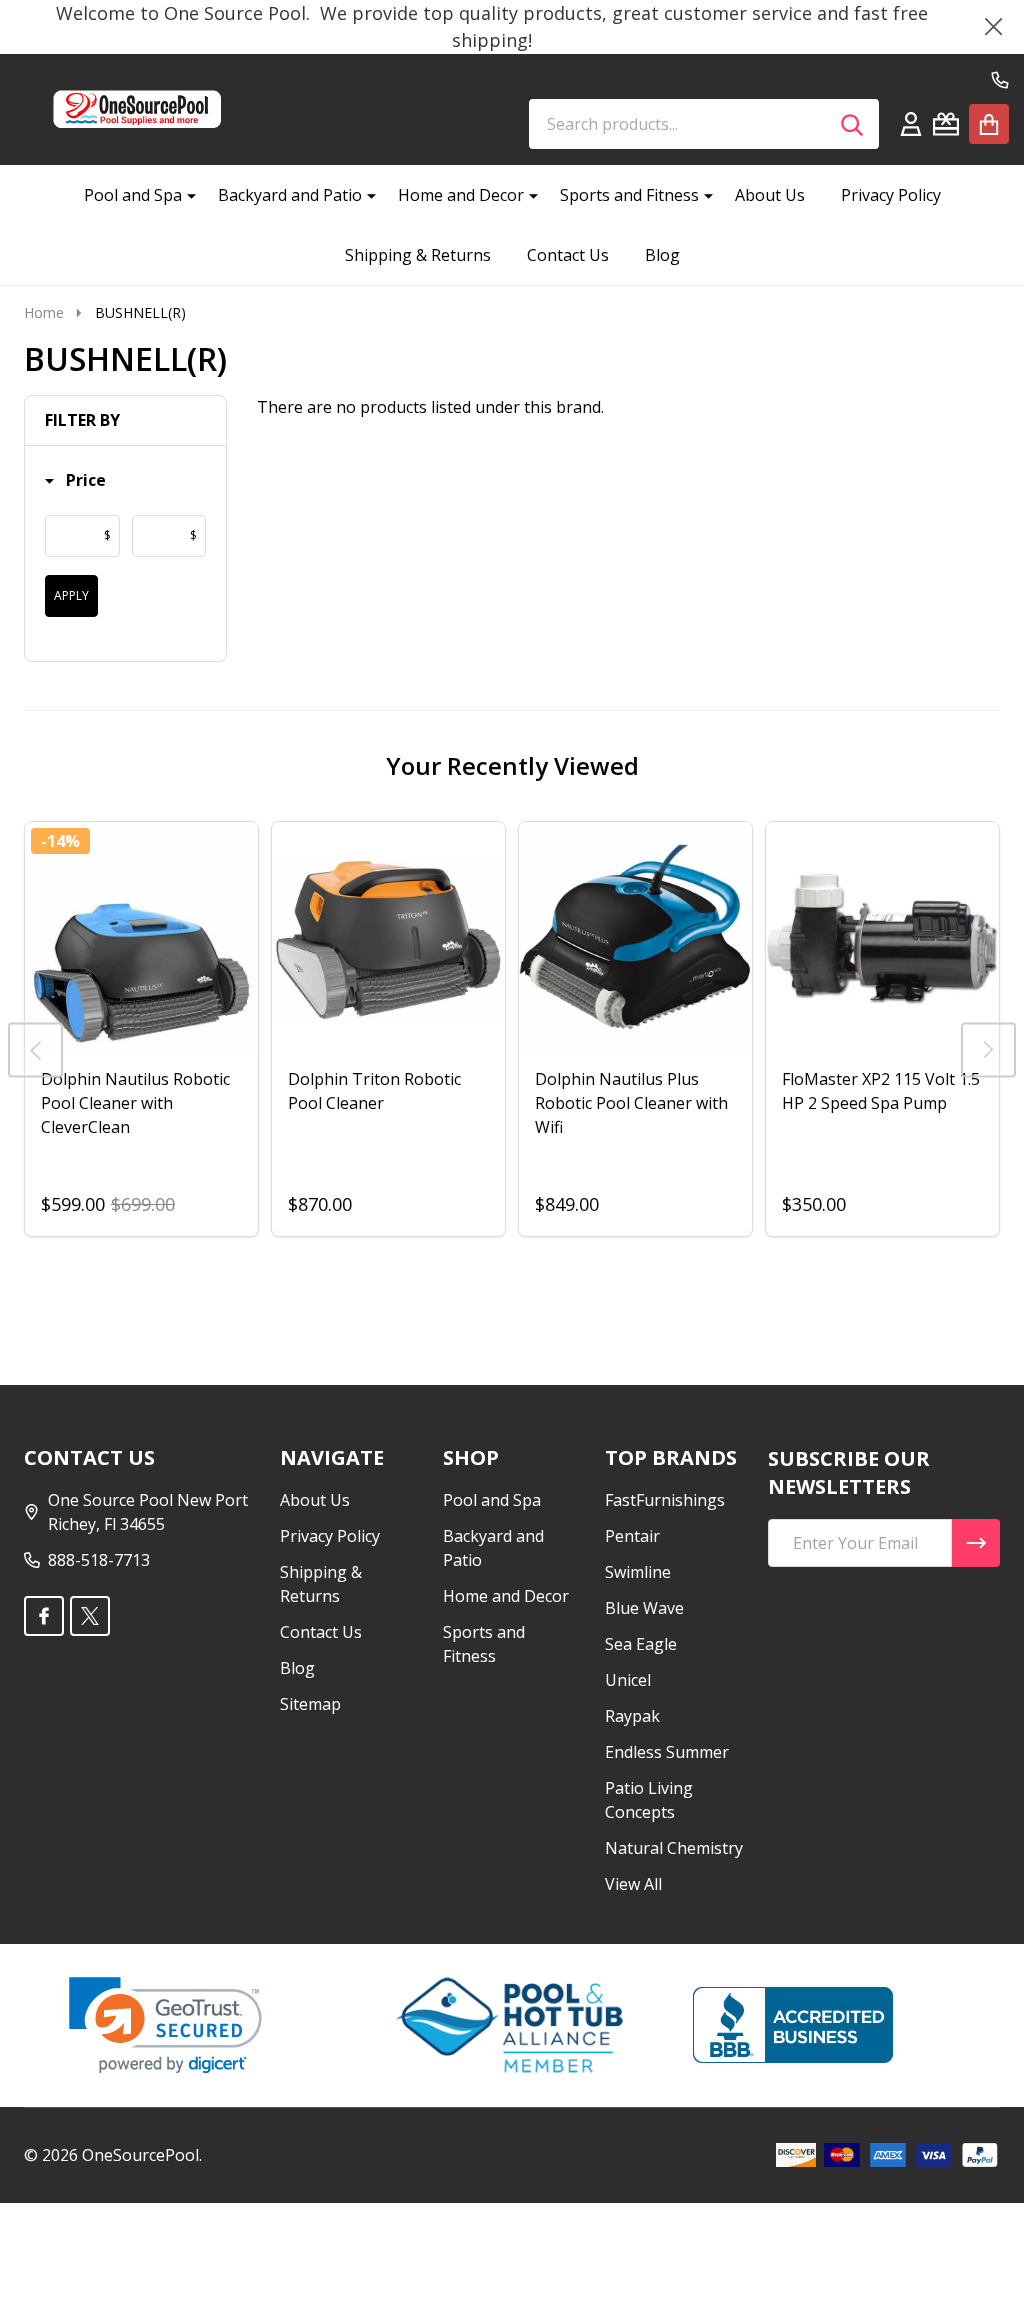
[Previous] (35, 1049)
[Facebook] (44, 1616)
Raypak (632, 1716)
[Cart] (989, 124)
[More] (184, 195)
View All (633, 1884)
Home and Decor (461, 195)
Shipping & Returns (418, 255)
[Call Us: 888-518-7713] (1000, 80)
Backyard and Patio (290, 195)
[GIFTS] (946, 124)
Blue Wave (644, 1608)
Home (44, 312)
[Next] (988, 1049)
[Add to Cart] (855, 1075)
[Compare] (190, 1075)
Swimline (638, 1572)
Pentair (632, 1536)
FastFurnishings (665, 1500)
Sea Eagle (641, 1644)
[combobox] (704, 124)
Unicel (628, 1680)
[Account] (911, 124)
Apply (71, 595)
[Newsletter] (976, 1543)
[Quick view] (238, 1075)
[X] (90, 1616)
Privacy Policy (891, 195)
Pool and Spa (133, 195)
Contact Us (568, 255)
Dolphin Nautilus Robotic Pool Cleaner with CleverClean (135, 1103)
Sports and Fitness (629, 195)
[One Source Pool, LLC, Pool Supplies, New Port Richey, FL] (793, 2025)
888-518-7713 (99, 1560)
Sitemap (310, 1704)
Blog (662, 255)
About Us (770, 195)
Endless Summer (667, 1752)
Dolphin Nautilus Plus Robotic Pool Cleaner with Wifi (631, 1103)
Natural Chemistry (674, 1848)
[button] (75, 480)
